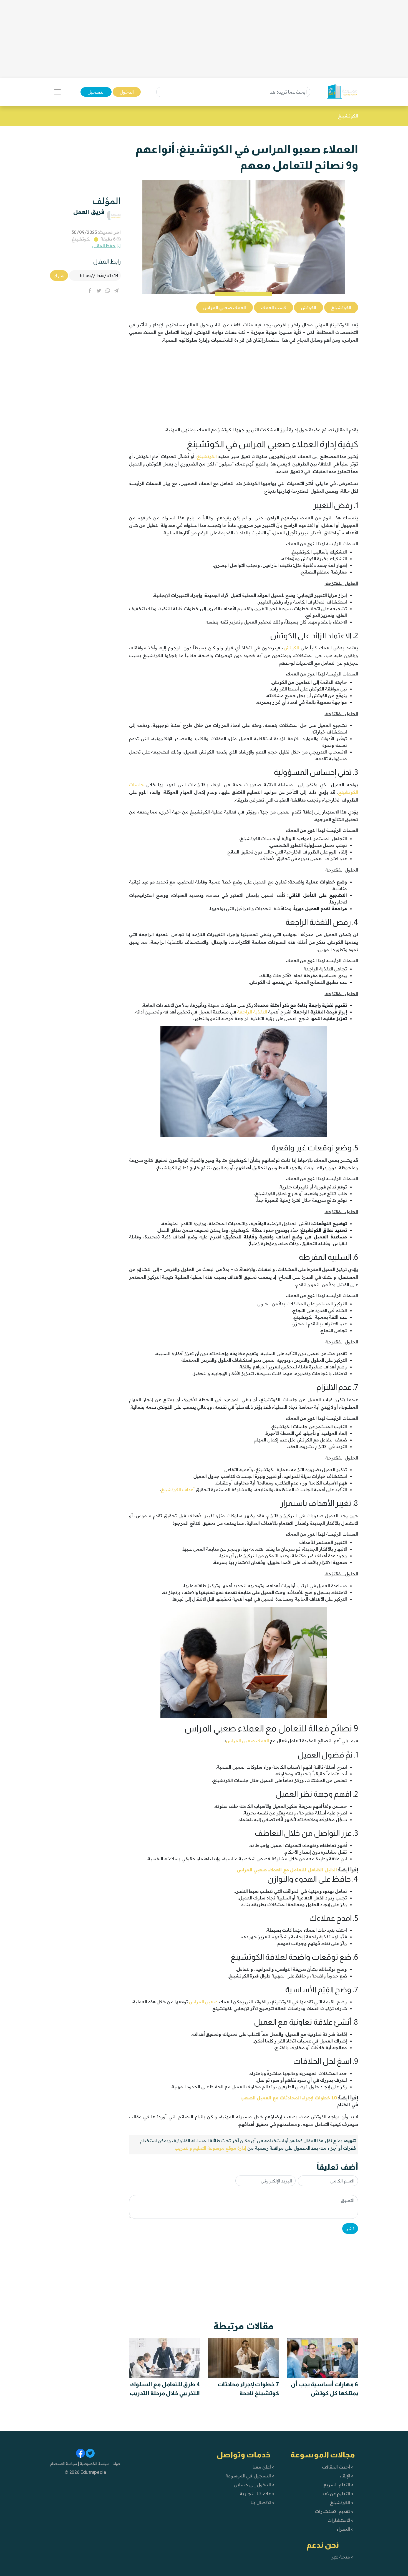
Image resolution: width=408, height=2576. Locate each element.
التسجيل (96, 92)
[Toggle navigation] (57, 92)
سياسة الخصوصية (94, 2464)
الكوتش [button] (308, 307)
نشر (350, 2229)
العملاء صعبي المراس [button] (225, 307)
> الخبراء (345, 2529)
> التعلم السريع (338, 2485)
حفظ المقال (104, 246)
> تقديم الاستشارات (334, 2511)
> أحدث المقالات (338, 2467)
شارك (59, 276)
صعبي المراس (203, 2002)
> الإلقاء (347, 2476)
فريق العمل (89, 212)
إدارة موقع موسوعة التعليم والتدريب (210, 2148)
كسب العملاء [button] (274, 307)
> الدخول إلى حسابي (254, 2485)
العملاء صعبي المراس (247, 1741)
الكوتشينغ (82, 239)
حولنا (116, 2464)
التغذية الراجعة (252, 1012)
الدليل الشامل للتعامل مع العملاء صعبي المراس (287, 1870)
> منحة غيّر (342, 2557)
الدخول (127, 92)
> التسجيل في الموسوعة (250, 2476)
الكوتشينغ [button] (341, 307)
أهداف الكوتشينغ (178, 1489)
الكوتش (291, 648)
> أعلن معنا (263, 2467)
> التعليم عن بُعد (338, 2494)
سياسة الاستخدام (64, 2464)
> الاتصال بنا (262, 2502)
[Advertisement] (204, 39)
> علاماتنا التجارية (257, 2494)
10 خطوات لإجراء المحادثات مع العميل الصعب (289, 2098)
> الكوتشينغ (342, 2502)
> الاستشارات (341, 2520)
